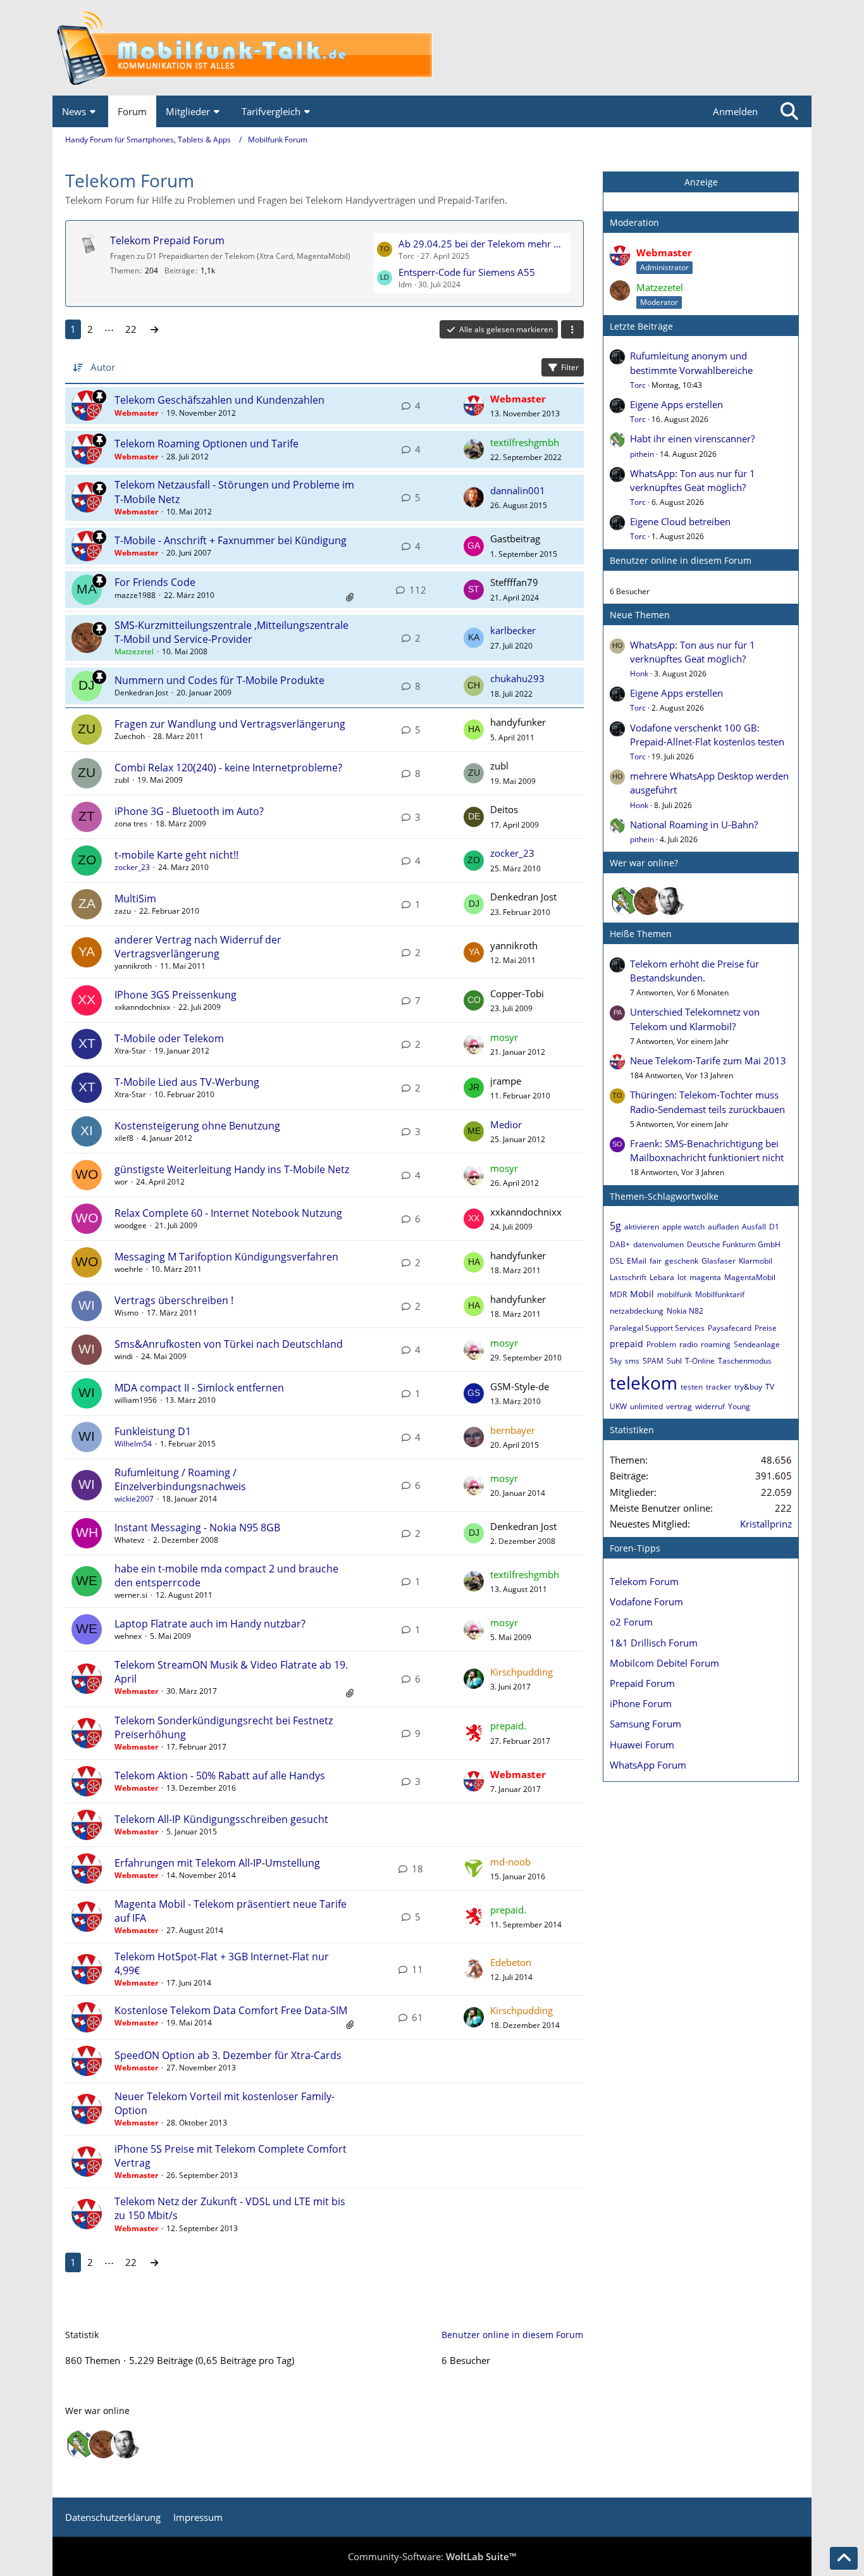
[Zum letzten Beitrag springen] (474, 406)
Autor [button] (103, 367)
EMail (637, 1261)
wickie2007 (134, 1499)
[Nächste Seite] (154, 329)
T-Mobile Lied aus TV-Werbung (187, 1082)
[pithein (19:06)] (625, 901)
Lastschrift (628, 1277)
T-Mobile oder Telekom (169, 1038)
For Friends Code (155, 582)
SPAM (653, 1361)
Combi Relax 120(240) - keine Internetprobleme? (228, 768)
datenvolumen (658, 1244)
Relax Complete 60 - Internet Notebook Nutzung (228, 1213)
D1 (774, 1227)
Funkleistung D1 (153, 1431)
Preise (766, 1328)
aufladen (723, 1227)
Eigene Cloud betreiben (680, 521)
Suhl (674, 1361)
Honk (639, 674)
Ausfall (754, 1227)
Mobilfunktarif (720, 1294)
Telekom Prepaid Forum (167, 240)
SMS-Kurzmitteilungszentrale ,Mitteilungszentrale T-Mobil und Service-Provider (231, 632)
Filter (570, 367)
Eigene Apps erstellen (676, 404)
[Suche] (789, 111)
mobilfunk (675, 1294)
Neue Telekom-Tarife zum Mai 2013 (708, 1061)
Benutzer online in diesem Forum (681, 560)
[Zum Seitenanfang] (844, 2558)
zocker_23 (132, 867)
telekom (644, 1383)
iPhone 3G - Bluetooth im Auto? (189, 811)
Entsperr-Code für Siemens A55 (467, 272)
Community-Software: (432, 2556)
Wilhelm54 (133, 1444)
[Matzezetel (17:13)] (648, 901)
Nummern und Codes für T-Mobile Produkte (219, 680)
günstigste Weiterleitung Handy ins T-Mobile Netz (232, 1169)
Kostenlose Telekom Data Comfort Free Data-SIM (231, 2010)
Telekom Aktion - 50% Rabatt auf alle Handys (220, 1776)
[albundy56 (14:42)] (670, 901)
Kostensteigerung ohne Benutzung (197, 1126)
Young (739, 1406)
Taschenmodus (745, 1361)
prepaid (626, 1344)
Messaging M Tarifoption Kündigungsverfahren (226, 1257)
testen (692, 1387)
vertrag (679, 1406)
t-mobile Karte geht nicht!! (176, 855)
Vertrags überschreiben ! (174, 1300)
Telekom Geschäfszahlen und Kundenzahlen (219, 400)
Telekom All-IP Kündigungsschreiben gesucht (221, 1819)
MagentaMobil (750, 1277)
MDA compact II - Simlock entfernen (199, 1388)
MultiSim (135, 899)
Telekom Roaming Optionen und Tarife (207, 444)
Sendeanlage (757, 1344)
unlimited (646, 1406)
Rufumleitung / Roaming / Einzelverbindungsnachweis (180, 1479)
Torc (638, 385)
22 (131, 329)
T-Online (700, 1361)
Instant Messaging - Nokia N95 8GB (197, 1528)
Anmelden (735, 111)
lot (682, 1277)
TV (770, 1387)
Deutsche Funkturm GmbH (734, 1244)
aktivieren (642, 1227)
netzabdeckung (637, 1311)
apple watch (683, 1227)
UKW (618, 1406)
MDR (618, 1294)
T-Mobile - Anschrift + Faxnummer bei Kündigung (231, 540)
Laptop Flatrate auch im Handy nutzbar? (210, 1624)
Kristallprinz (766, 1524)
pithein (642, 454)
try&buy (748, 1387)
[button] (572, 330)
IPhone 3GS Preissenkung (176, 995)
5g (615, 1226)
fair (656, 1261)
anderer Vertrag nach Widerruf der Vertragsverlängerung (198, 947)
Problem (661, 1344)
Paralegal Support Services (657, 1328)
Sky (616, 1361)
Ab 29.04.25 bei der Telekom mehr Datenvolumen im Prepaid (483, 244)
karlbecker (513, 630)
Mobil (642, 1294)
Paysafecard (730, 1328)
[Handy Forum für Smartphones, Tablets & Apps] (432, 48)
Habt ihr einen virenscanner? (692, 439)
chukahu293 (517, 678)
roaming (716, 1344)
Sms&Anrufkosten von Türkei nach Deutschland (229, 1344)
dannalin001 (518, 490)
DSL (617, 1261)
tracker (719, 1387)
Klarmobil (756, 1261)
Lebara (662, 1277)
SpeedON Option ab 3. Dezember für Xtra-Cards (228, 2055)
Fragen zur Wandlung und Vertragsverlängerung (230, 724)
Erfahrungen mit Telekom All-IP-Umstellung (217, 1863)
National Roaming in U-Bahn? (694, 824)
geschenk (682, 1261)
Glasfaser (719, 1261)
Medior (506, 1124)
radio (688, 1344)
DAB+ (620, 1244)
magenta (705, 1277)
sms (632, 1361)
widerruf (710, 1406)
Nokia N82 (685, 1311)
